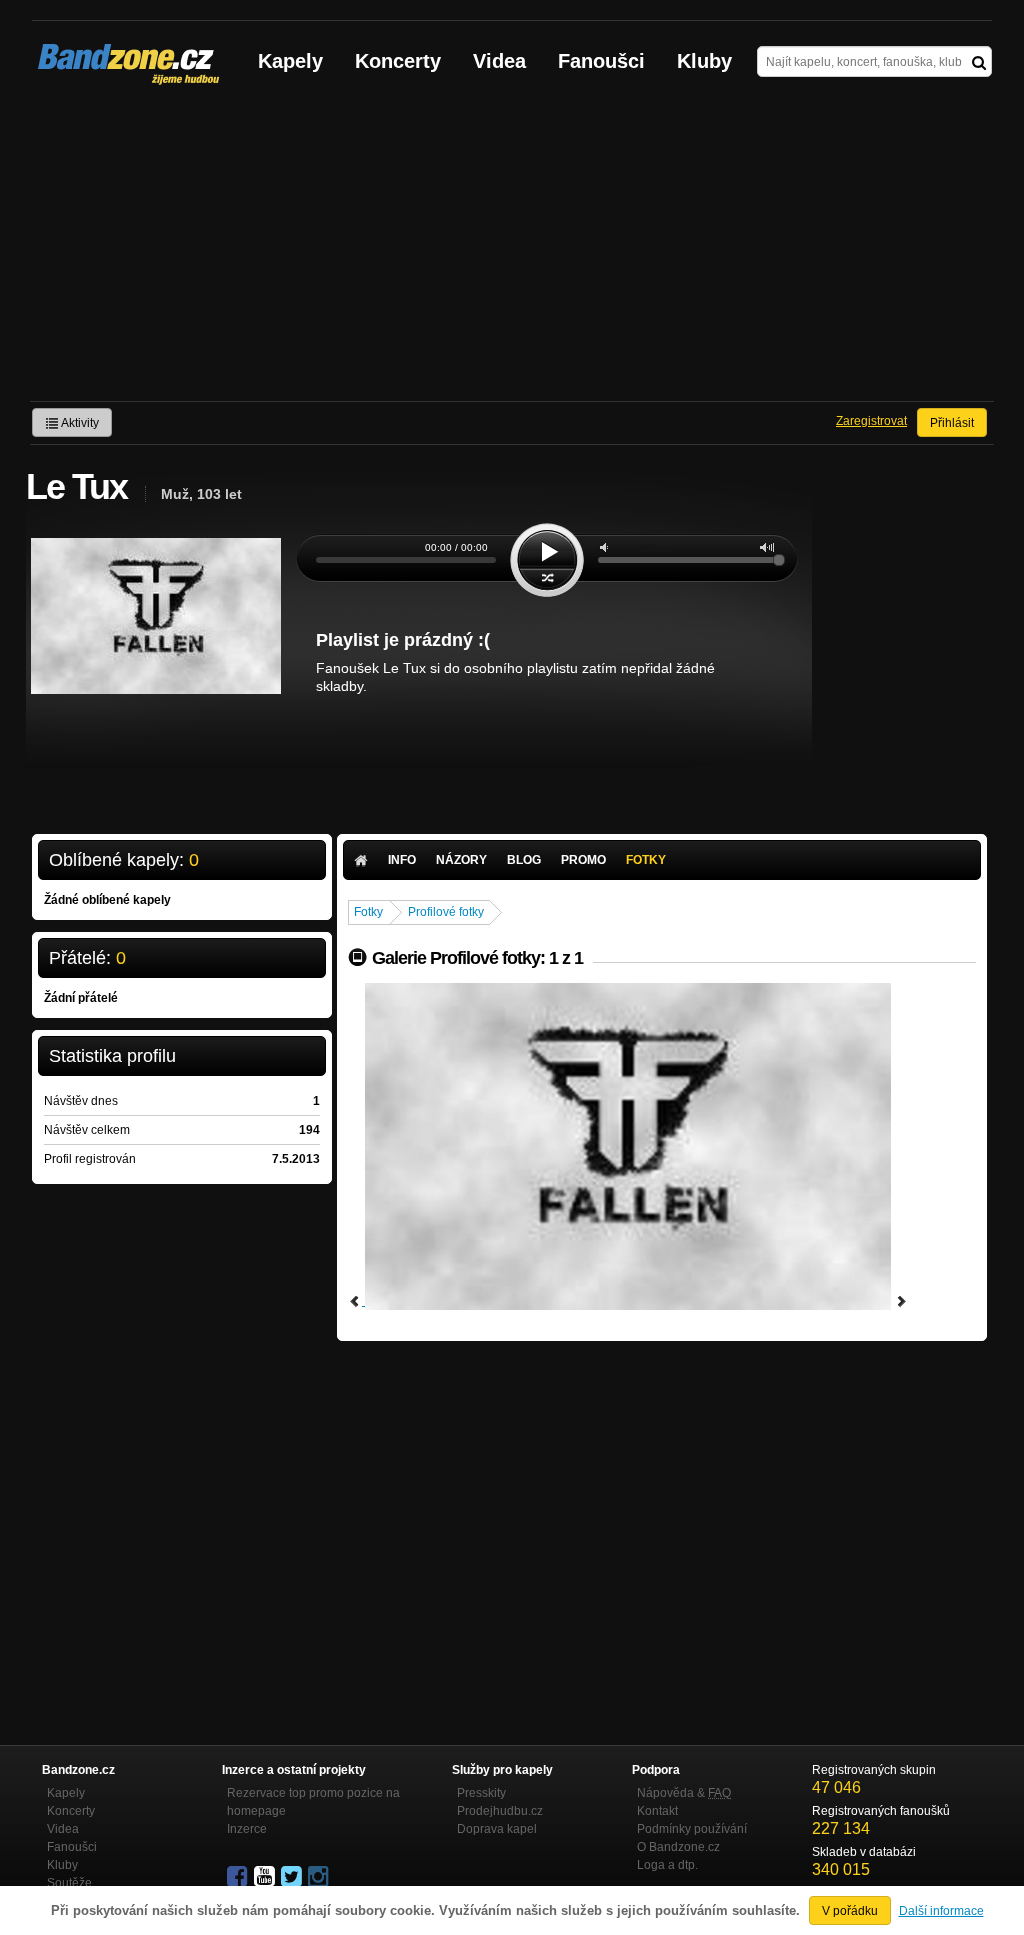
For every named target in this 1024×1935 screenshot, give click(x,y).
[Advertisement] (512, 251)
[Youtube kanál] (266, 1877)
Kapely (290, 61)
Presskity (481, 1793)
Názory (461, 860)
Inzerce (247, 1829)
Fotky (646, 860)
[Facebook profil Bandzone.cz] (239, 1877)
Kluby (704, 61)
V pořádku (850, 1911)
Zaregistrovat (871, 421)
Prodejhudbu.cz (500, 1811)
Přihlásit (952, 423)
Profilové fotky (446, 912)
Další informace (941, 1911)
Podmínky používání (692, 1829)
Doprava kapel (497, 1829)
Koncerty (398, 61)
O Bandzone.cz (678, 1847)
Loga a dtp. (667, 1865)
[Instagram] (320, 1877)
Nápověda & (684, 1793)
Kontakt (657, 1811)
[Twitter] (293, 1877)
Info (402, 860)
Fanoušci (601, 61)
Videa (499, 61)
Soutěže (69, 1883)
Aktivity (79, 423)
